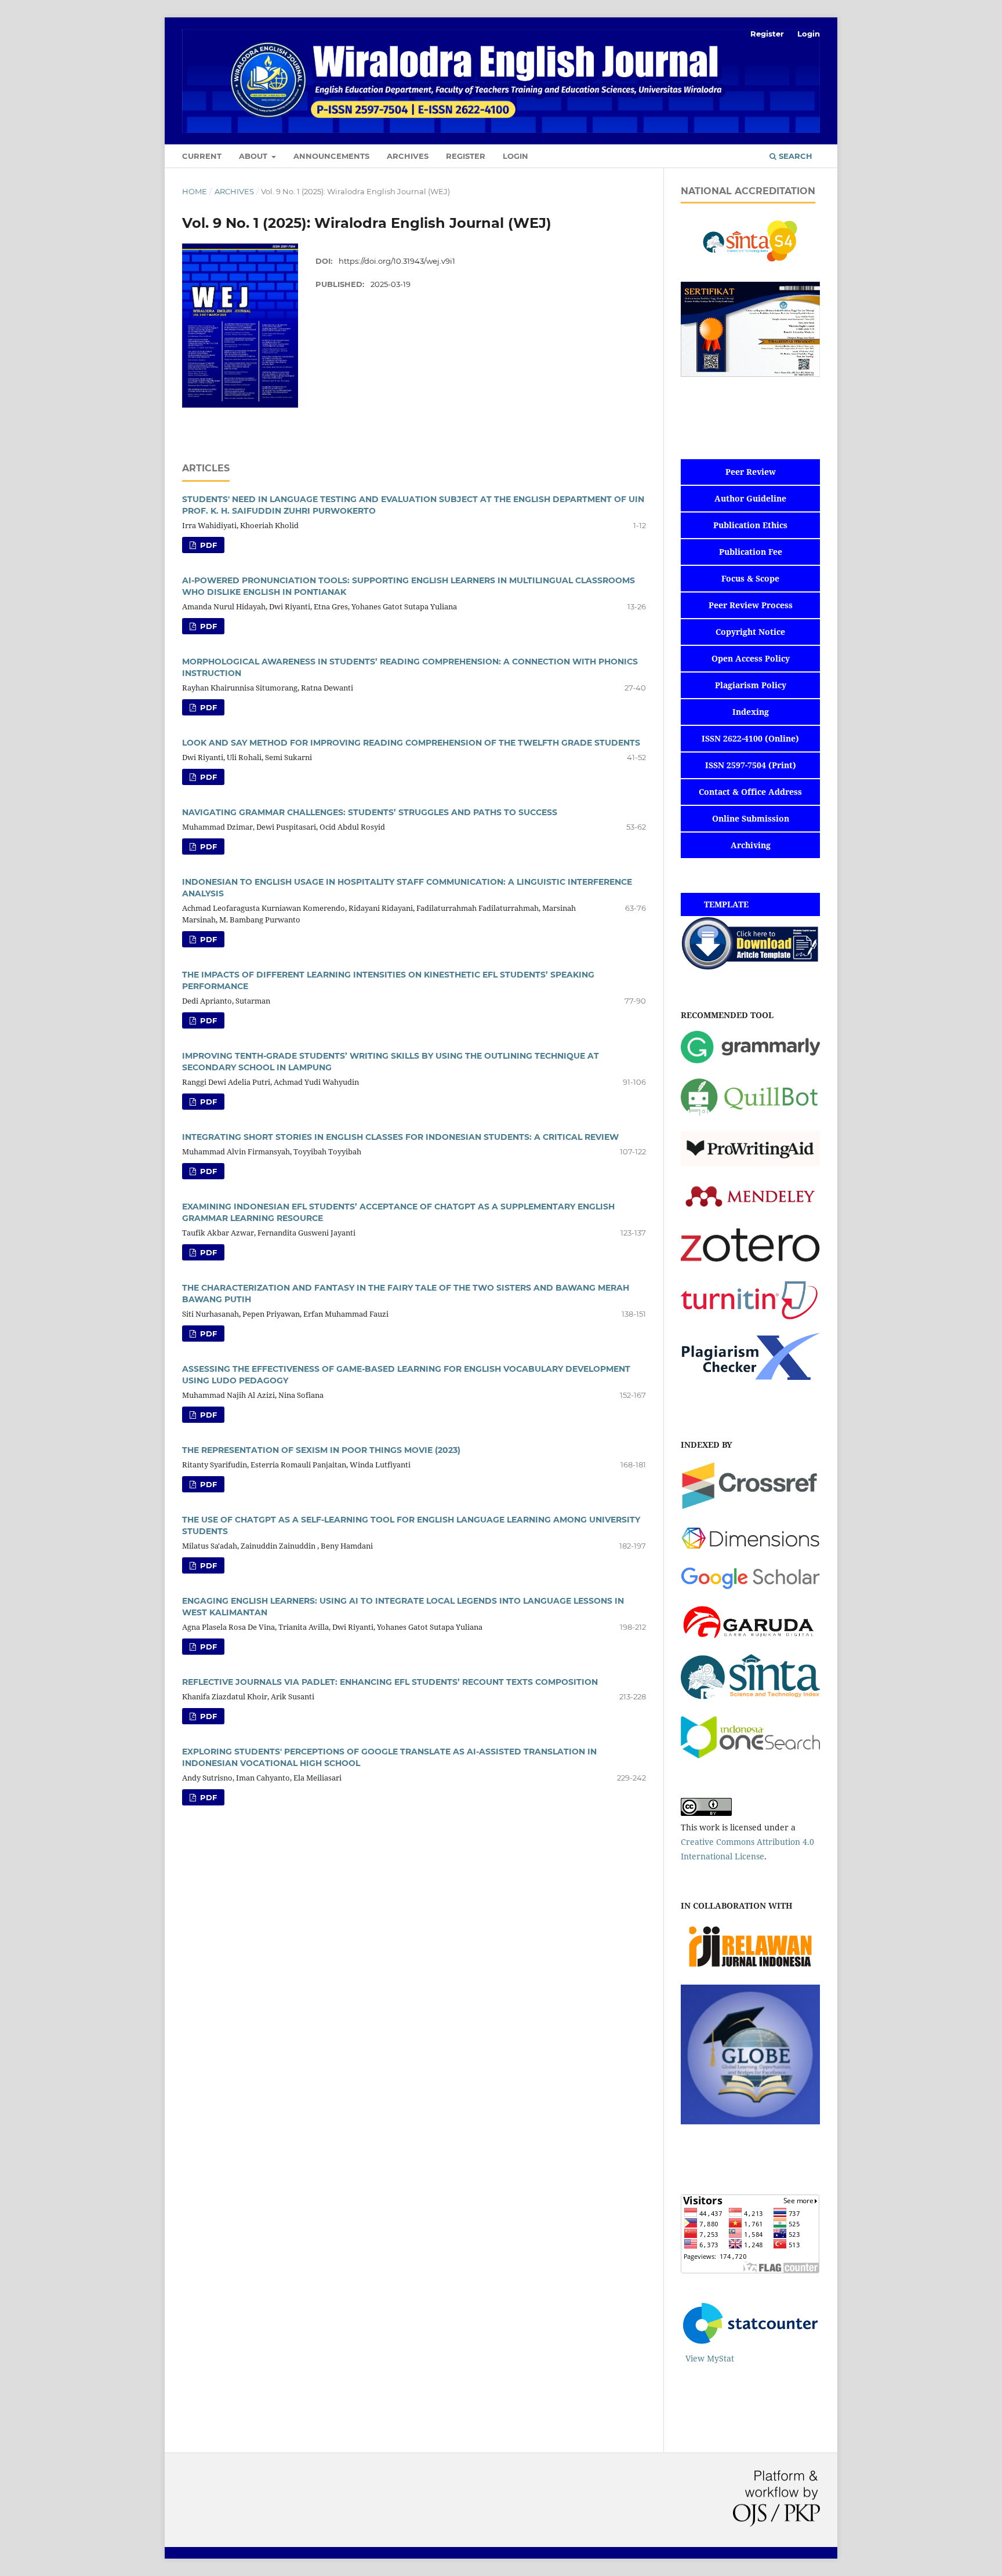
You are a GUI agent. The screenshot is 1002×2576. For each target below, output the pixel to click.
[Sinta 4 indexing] (750, 265)
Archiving (751, 845)
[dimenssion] (750, 1551)
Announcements (331, 156)
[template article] (750, 967)
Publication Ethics (750, 525)
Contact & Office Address (750, 792)
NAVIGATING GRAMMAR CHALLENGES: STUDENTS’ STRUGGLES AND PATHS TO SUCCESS (370, 812)
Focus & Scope (750, 578)
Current (202, 156)
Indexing (751, 712)
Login (515, 156)
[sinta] (750, 1700)
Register (466, 156)
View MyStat (710, 2358)
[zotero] (750, 1265)
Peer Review (751, 472)
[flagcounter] (750, 2270)
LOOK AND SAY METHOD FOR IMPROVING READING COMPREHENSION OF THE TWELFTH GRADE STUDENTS (411, 743)
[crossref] (750, 1508)
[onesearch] (750, 1755)
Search (794, 156)
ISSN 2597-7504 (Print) (751, 765)
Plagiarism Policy (751, 685)
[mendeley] (750, 1211)
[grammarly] (750, 1060)
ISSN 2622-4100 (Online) (750, 738)
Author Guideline (750, 498)
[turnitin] (750, 1317)
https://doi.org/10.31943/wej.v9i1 (397, 261)
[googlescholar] (750, 1587)
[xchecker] (750, 1377)
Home (195, 191)
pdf (207, 545)
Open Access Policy (751, 658)
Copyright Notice (750, 632)
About (254, 156)
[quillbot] (750, 1115)
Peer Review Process (751, 605)
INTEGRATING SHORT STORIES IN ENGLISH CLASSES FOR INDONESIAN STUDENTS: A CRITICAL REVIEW (400, 1137)
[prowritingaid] (750, 1163)
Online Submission (751, 818)
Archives (408, 156)
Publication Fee (751, 552)
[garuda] (750, 1638)
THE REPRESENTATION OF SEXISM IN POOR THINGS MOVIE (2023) (321, 1450)
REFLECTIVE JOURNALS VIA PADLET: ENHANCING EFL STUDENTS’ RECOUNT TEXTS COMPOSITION (390, 1682)
